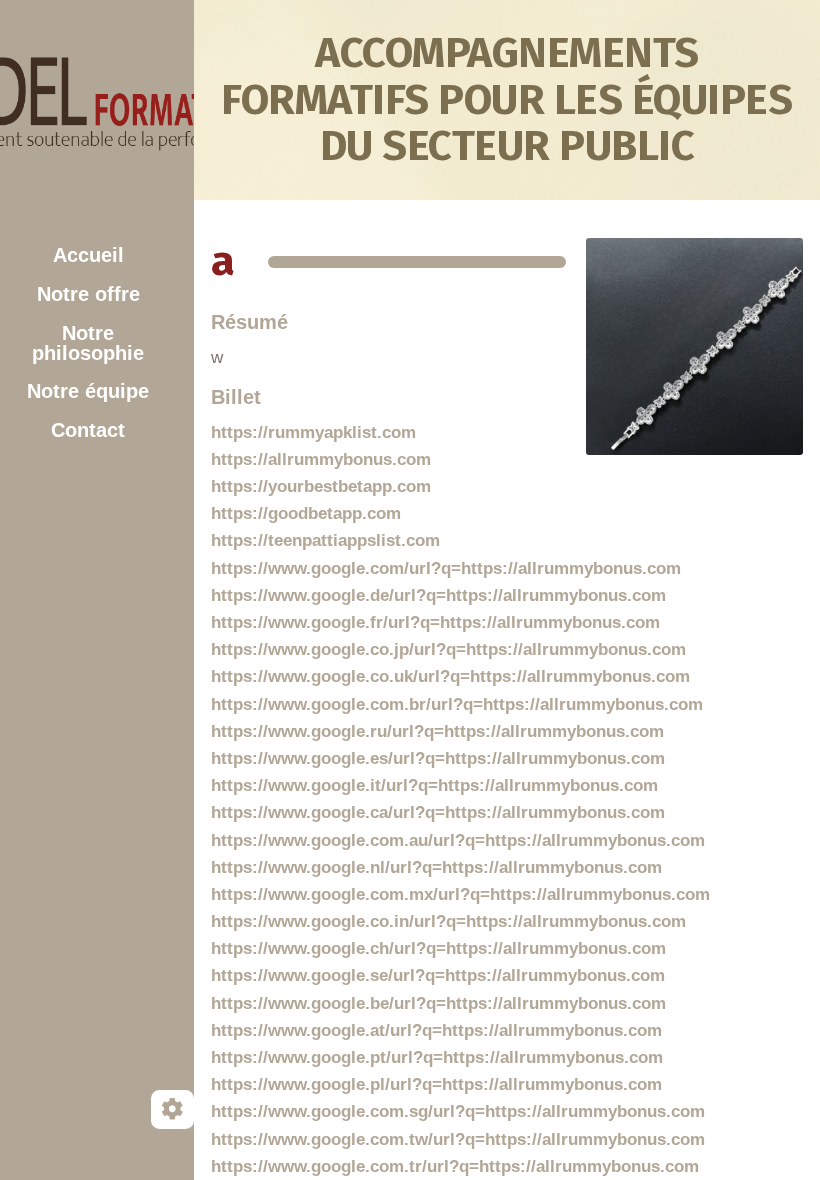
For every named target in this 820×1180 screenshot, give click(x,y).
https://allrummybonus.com (321, 459)
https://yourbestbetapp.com (321, 486)
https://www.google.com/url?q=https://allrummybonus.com (446, 568)
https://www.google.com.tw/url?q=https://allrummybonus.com (458, 1139)
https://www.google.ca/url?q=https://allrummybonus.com (438, 812)
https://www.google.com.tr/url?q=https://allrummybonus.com (455, 1166)
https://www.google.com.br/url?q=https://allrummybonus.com (457, 704)
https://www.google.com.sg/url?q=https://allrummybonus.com (458, 1111)
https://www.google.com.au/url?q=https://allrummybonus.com (458, 840)
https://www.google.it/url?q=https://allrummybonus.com (434, 785)
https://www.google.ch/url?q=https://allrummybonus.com (438, 948)
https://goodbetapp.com (306, 513)
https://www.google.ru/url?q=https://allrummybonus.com (437, 731)
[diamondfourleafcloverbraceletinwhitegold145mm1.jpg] (684, 356)
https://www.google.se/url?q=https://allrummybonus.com (438, 975)
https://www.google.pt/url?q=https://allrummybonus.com (437, 1057)
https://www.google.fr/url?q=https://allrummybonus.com (435, 622)
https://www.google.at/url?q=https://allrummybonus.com (436, 1030)
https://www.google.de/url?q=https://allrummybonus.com (438, 595)
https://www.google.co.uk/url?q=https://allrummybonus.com (450, 676)
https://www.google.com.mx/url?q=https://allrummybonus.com (460, 894)
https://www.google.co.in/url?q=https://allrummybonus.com (448, 921)
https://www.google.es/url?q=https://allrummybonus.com (438, 758)
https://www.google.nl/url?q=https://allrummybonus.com (436, 867)
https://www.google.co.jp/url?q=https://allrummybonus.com (448, 649)
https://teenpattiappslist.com (325, 540)
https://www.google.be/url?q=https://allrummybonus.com (438, 1003)
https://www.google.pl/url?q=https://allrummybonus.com (436, 1084)
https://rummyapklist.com (313, 432)
